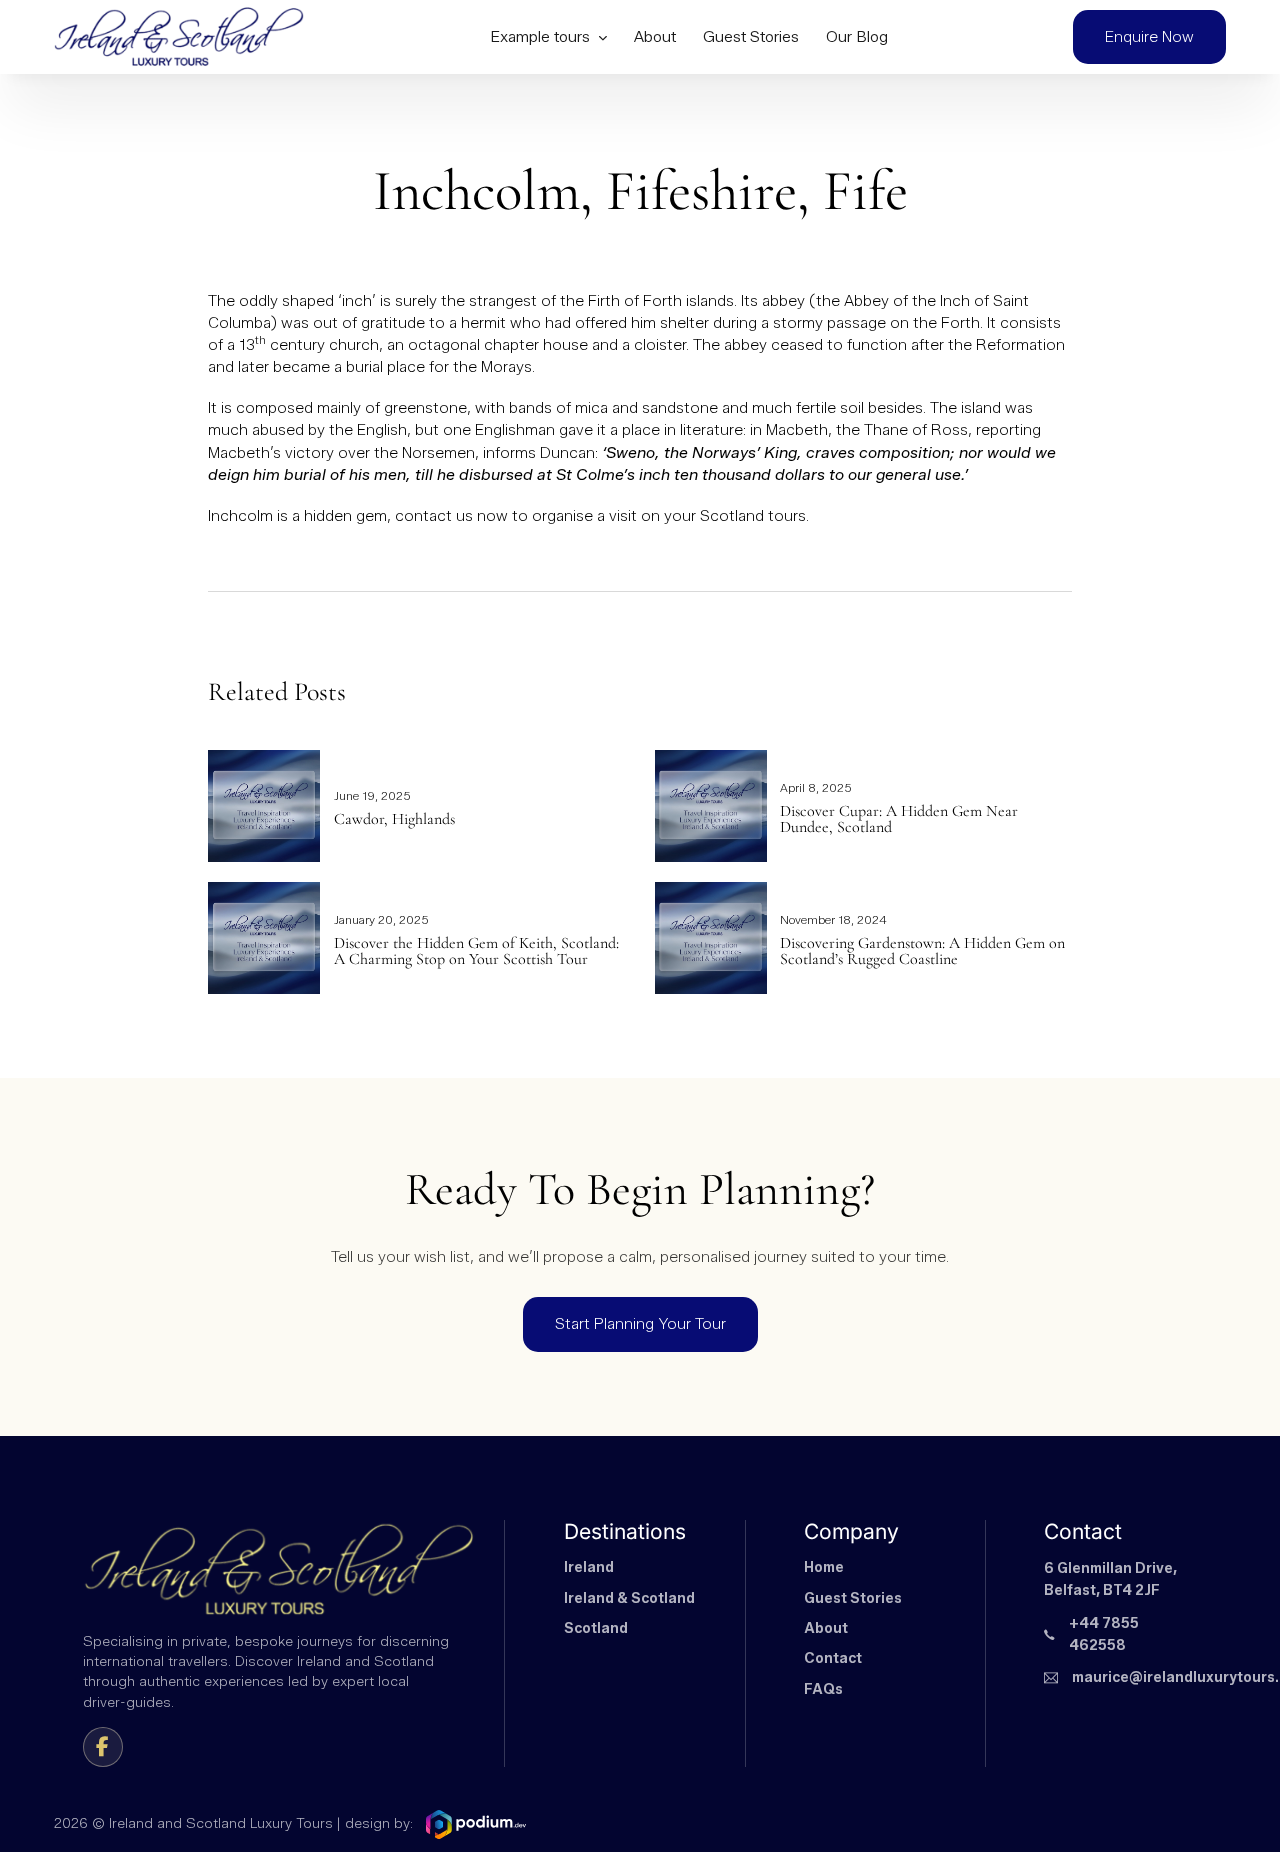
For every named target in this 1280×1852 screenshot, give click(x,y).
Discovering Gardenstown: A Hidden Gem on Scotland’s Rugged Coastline (922, 951)
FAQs (823, 1689)
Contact (833, 1658)
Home (824, 1567)
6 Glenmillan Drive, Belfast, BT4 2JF (1110, 1579)
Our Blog (857, 36)
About (655, 36)
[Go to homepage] (179, 37)
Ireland (589, 1567)
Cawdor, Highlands (394, 819)
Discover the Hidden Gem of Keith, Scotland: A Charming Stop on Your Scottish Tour (476, 951)
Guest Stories (751, 36)
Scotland (596, 1628)
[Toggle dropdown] (602, 37)
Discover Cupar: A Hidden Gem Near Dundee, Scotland (899, 819)
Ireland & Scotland (629, 1598)
